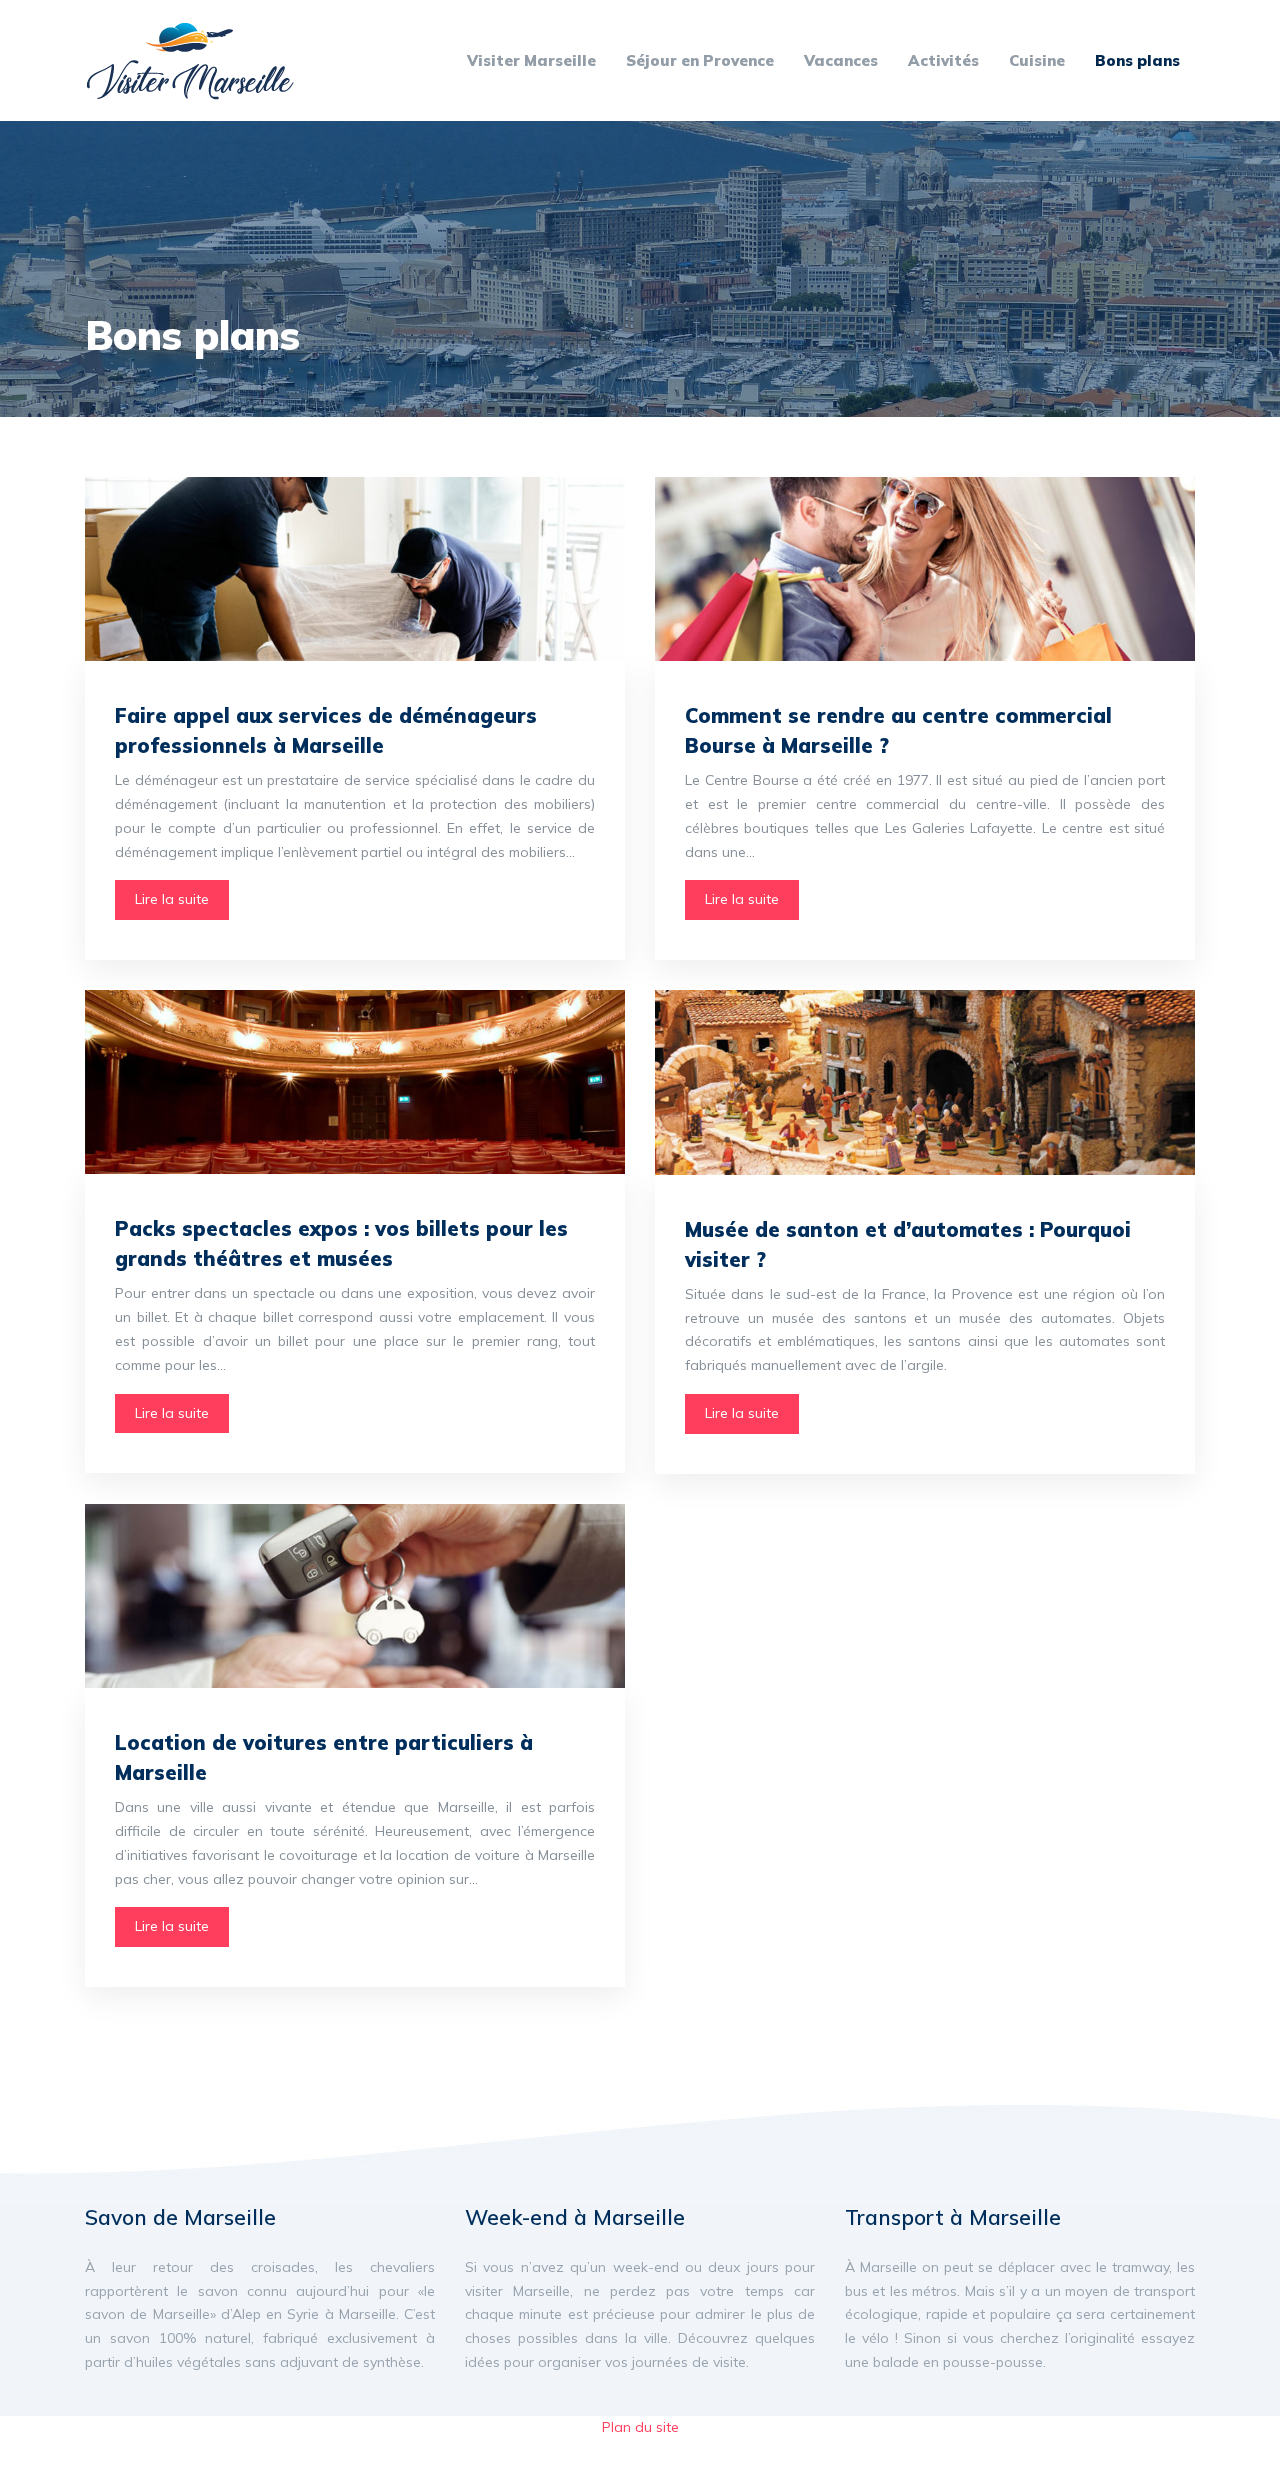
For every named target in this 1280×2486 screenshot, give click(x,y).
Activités (943, 60)
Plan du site (640, 2427)
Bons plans (1137, 60)
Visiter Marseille (531, 60)
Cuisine (1037, 60)
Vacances (841, 60)
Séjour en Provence (700, 60)
